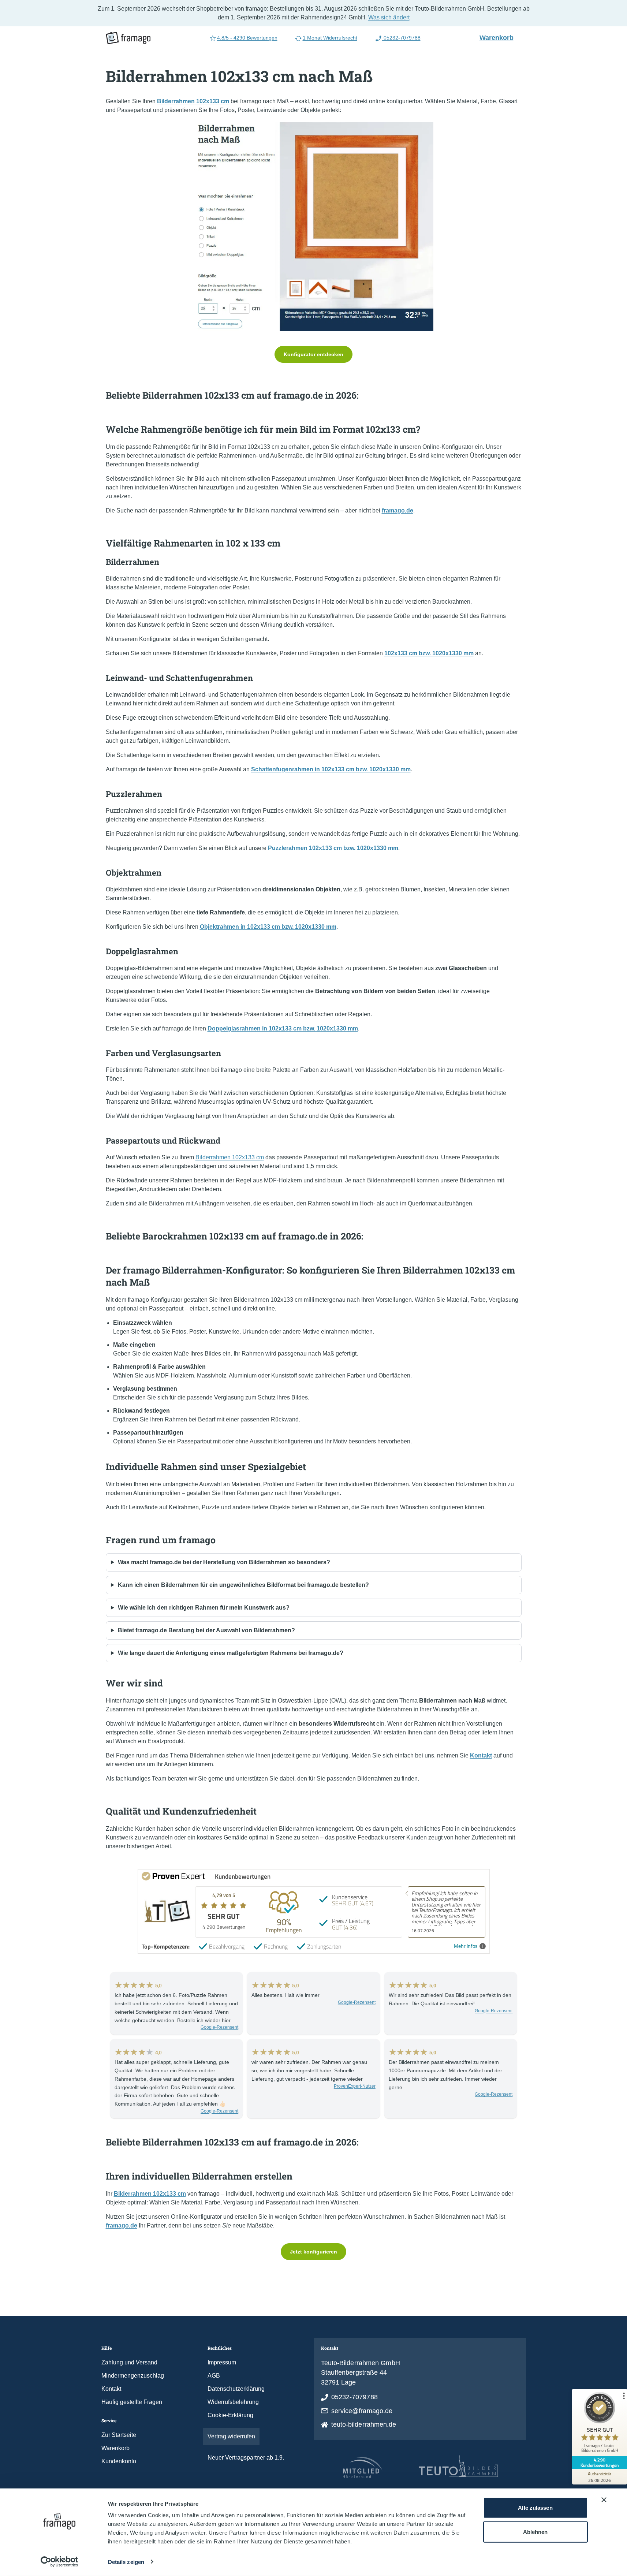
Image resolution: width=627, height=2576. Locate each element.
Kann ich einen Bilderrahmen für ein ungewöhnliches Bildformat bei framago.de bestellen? (243, 1585)
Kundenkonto (119, 2461)
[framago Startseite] (128, 38)
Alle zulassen (535, 2508)
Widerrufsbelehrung (233, 2402)
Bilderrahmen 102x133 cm (230, 1157)
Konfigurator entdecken (313, 354)
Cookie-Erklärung (230, 2415)
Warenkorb (500, 37)
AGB (214, 2376)
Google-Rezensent (219, 2027)
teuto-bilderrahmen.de (364, 2424)
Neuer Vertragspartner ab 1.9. (246, 2458)
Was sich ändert (389, 17)
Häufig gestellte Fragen (132, 2402)
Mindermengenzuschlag (133, 2376)
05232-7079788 (401, 38)
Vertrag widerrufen (231, 2436)
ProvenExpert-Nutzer (355, 2086)
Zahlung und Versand (129, 2362)
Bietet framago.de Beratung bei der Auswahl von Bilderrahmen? (206, 1630)
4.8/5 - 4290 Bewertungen (247, 38)
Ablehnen (535, 2532)
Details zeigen (126, 2562)
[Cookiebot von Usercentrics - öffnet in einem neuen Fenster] (59, 2562)
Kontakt (111, 2389)
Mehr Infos (466, 1946)
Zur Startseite (119, 2435)
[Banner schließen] (604, 2500)
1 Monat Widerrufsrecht (330, 38)
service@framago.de (362, 2411)
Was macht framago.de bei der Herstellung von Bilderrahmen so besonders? (224, 1562)
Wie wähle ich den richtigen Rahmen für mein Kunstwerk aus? (204, 1608)
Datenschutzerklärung (236, 2389)
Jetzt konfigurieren (313, 2252)
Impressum (222, 2362)
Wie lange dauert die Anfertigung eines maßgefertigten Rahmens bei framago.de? (231, 1653)
